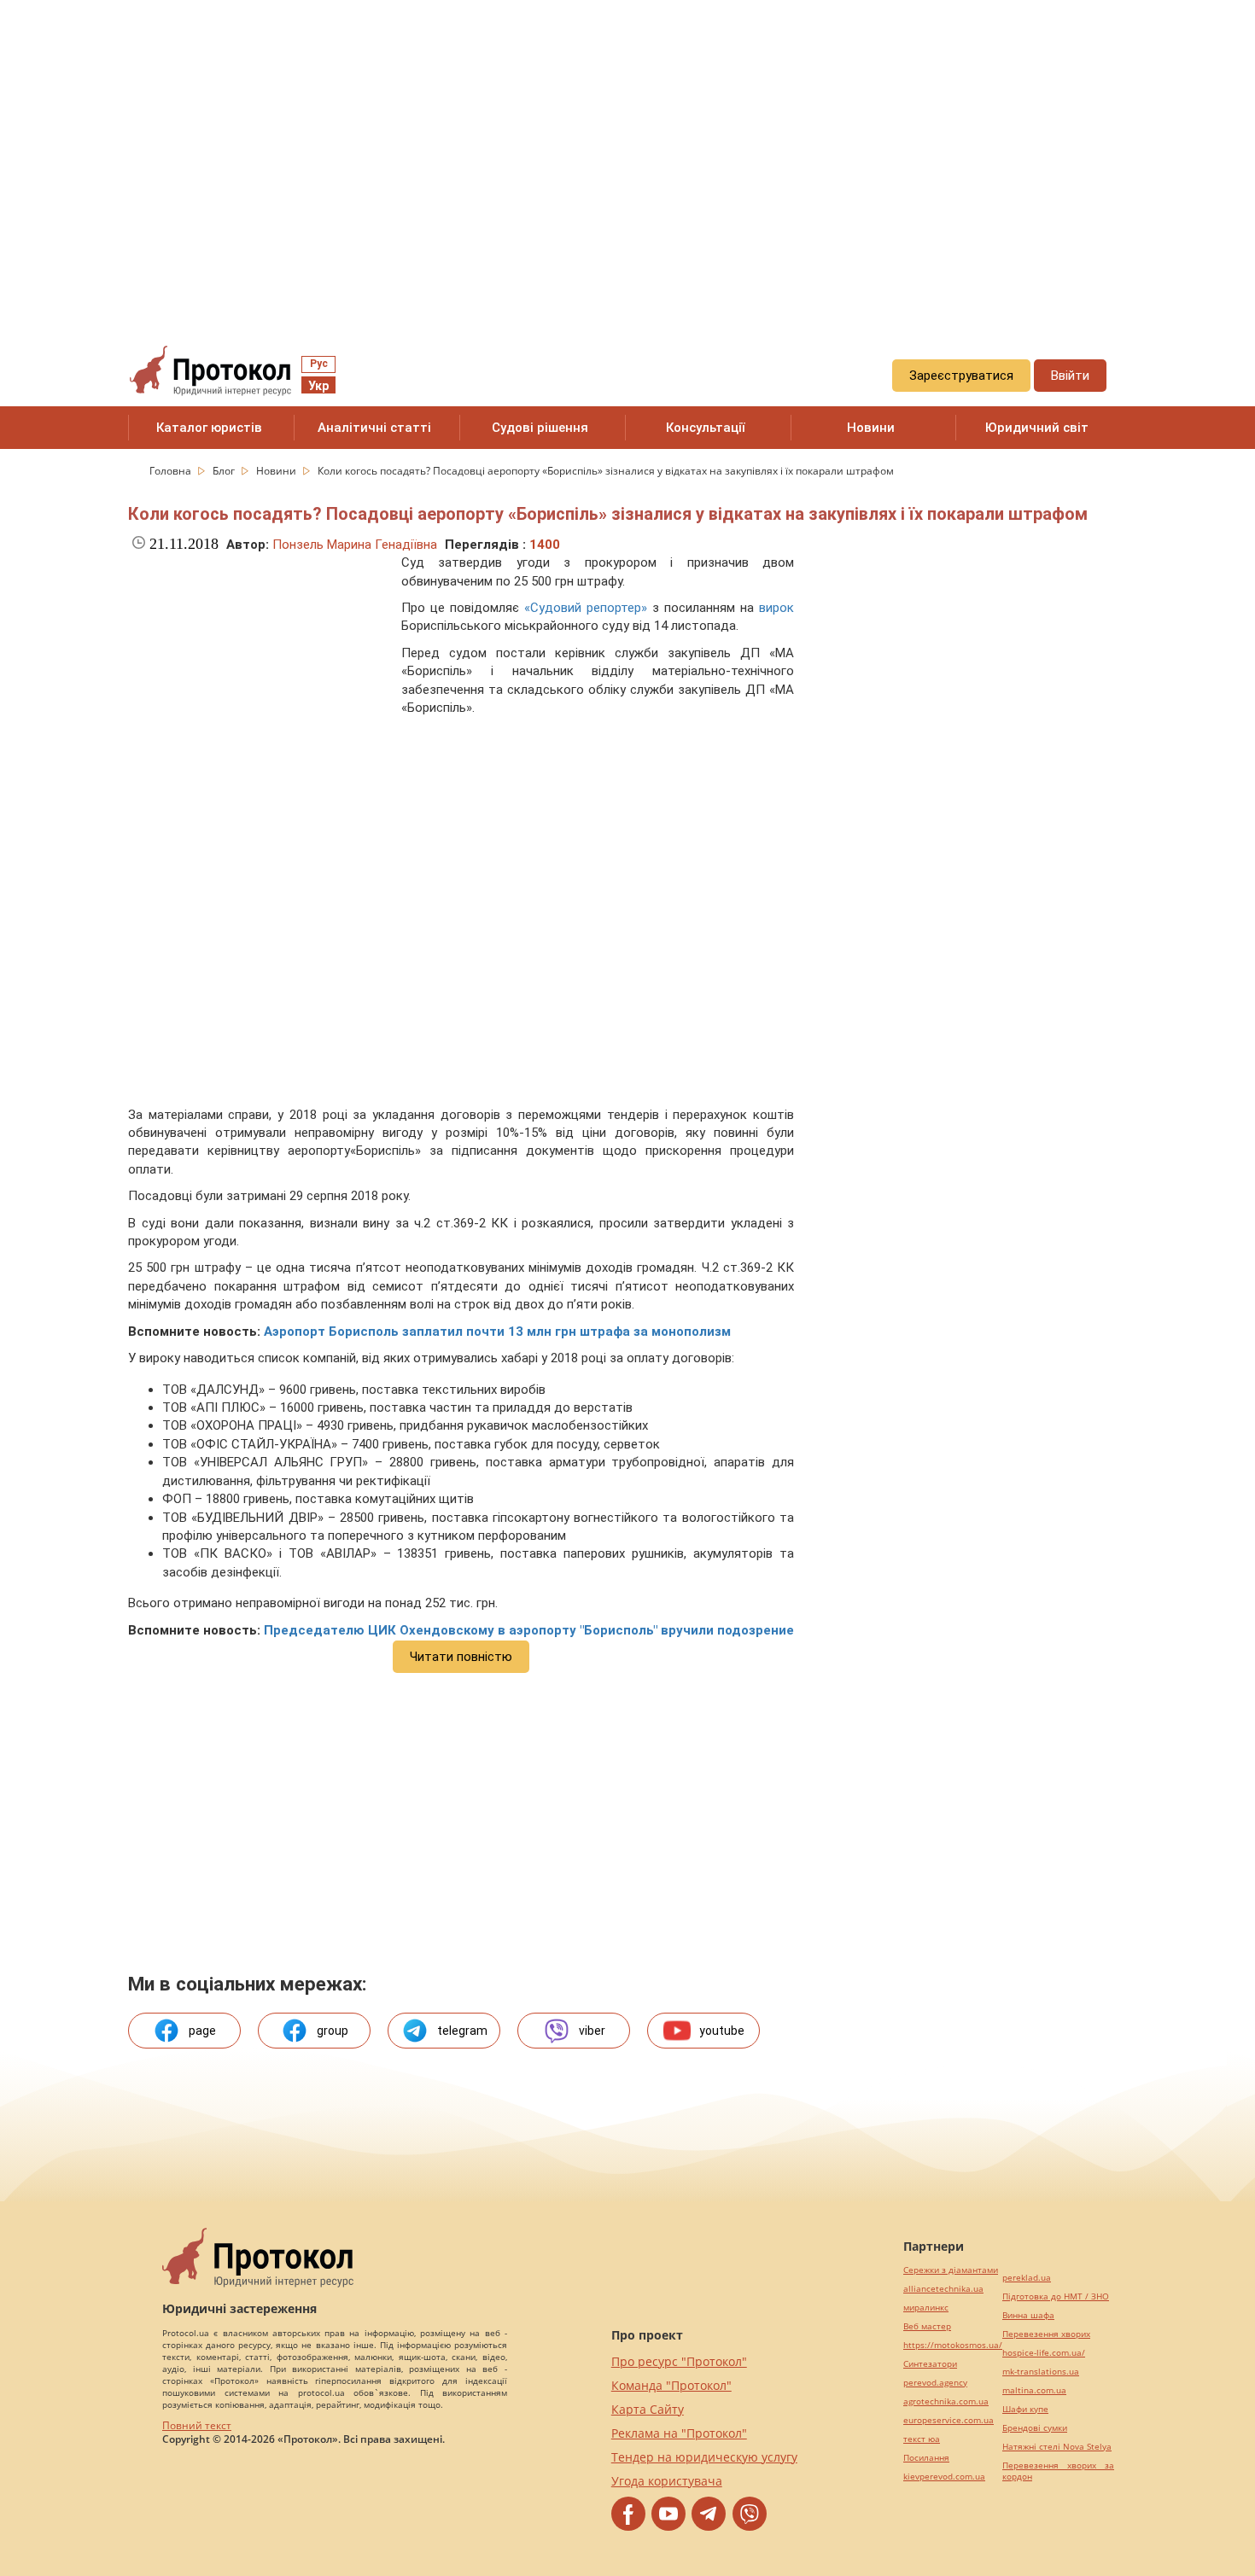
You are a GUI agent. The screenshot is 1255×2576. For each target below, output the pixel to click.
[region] (627, 154)
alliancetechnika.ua (943, 2289)
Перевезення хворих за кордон (1058, 2471)
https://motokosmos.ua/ (953, 2345)
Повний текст (197, 2425)
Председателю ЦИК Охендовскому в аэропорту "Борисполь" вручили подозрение (529, 1630)
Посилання (926, 2458)
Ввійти (1070, 376)
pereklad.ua (1027, 2278)
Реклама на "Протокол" (679, 2433)
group (333, 2031)
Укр (318, 386)
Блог (225, 471)
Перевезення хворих (1046, 2334)
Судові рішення (540, 428)
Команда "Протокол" (671, 2385)
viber (592, 2031)
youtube (722, 2031)
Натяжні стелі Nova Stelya (1057, 2447)
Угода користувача (667, 2481)
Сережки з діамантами (951, 2270)
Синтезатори (930, 2364)
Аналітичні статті (374, 428)
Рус (319, 364)
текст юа (922, 2439)
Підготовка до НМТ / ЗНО (1056, 2296)
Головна (172, 471)
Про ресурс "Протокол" (679, 2361)
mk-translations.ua (1041, 2372)
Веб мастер (927, 2326)
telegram (462, 2031)
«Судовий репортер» (586, 608)
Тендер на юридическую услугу (704, 2457)
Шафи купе (1025, 2409)
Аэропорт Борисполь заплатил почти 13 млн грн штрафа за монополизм (497, 1332)
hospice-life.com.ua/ (1044, 2353)
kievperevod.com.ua (944, 2477)
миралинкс (926, 2308)
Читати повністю (461, 1657)
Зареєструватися (961, 376)
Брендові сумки (1035, 2428)
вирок (776, 608)
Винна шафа (1028, 2315)
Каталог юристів (209, 428)
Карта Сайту (648, 2409)
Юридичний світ (1037, 428)
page (202, 2031)
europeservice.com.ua (949, 2420)
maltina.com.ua (1034, 2390)
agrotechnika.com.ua (946, 2401)
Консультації (706, 428)
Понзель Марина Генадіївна (355, 545)
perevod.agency (935, 2383)
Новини (871, 428)
